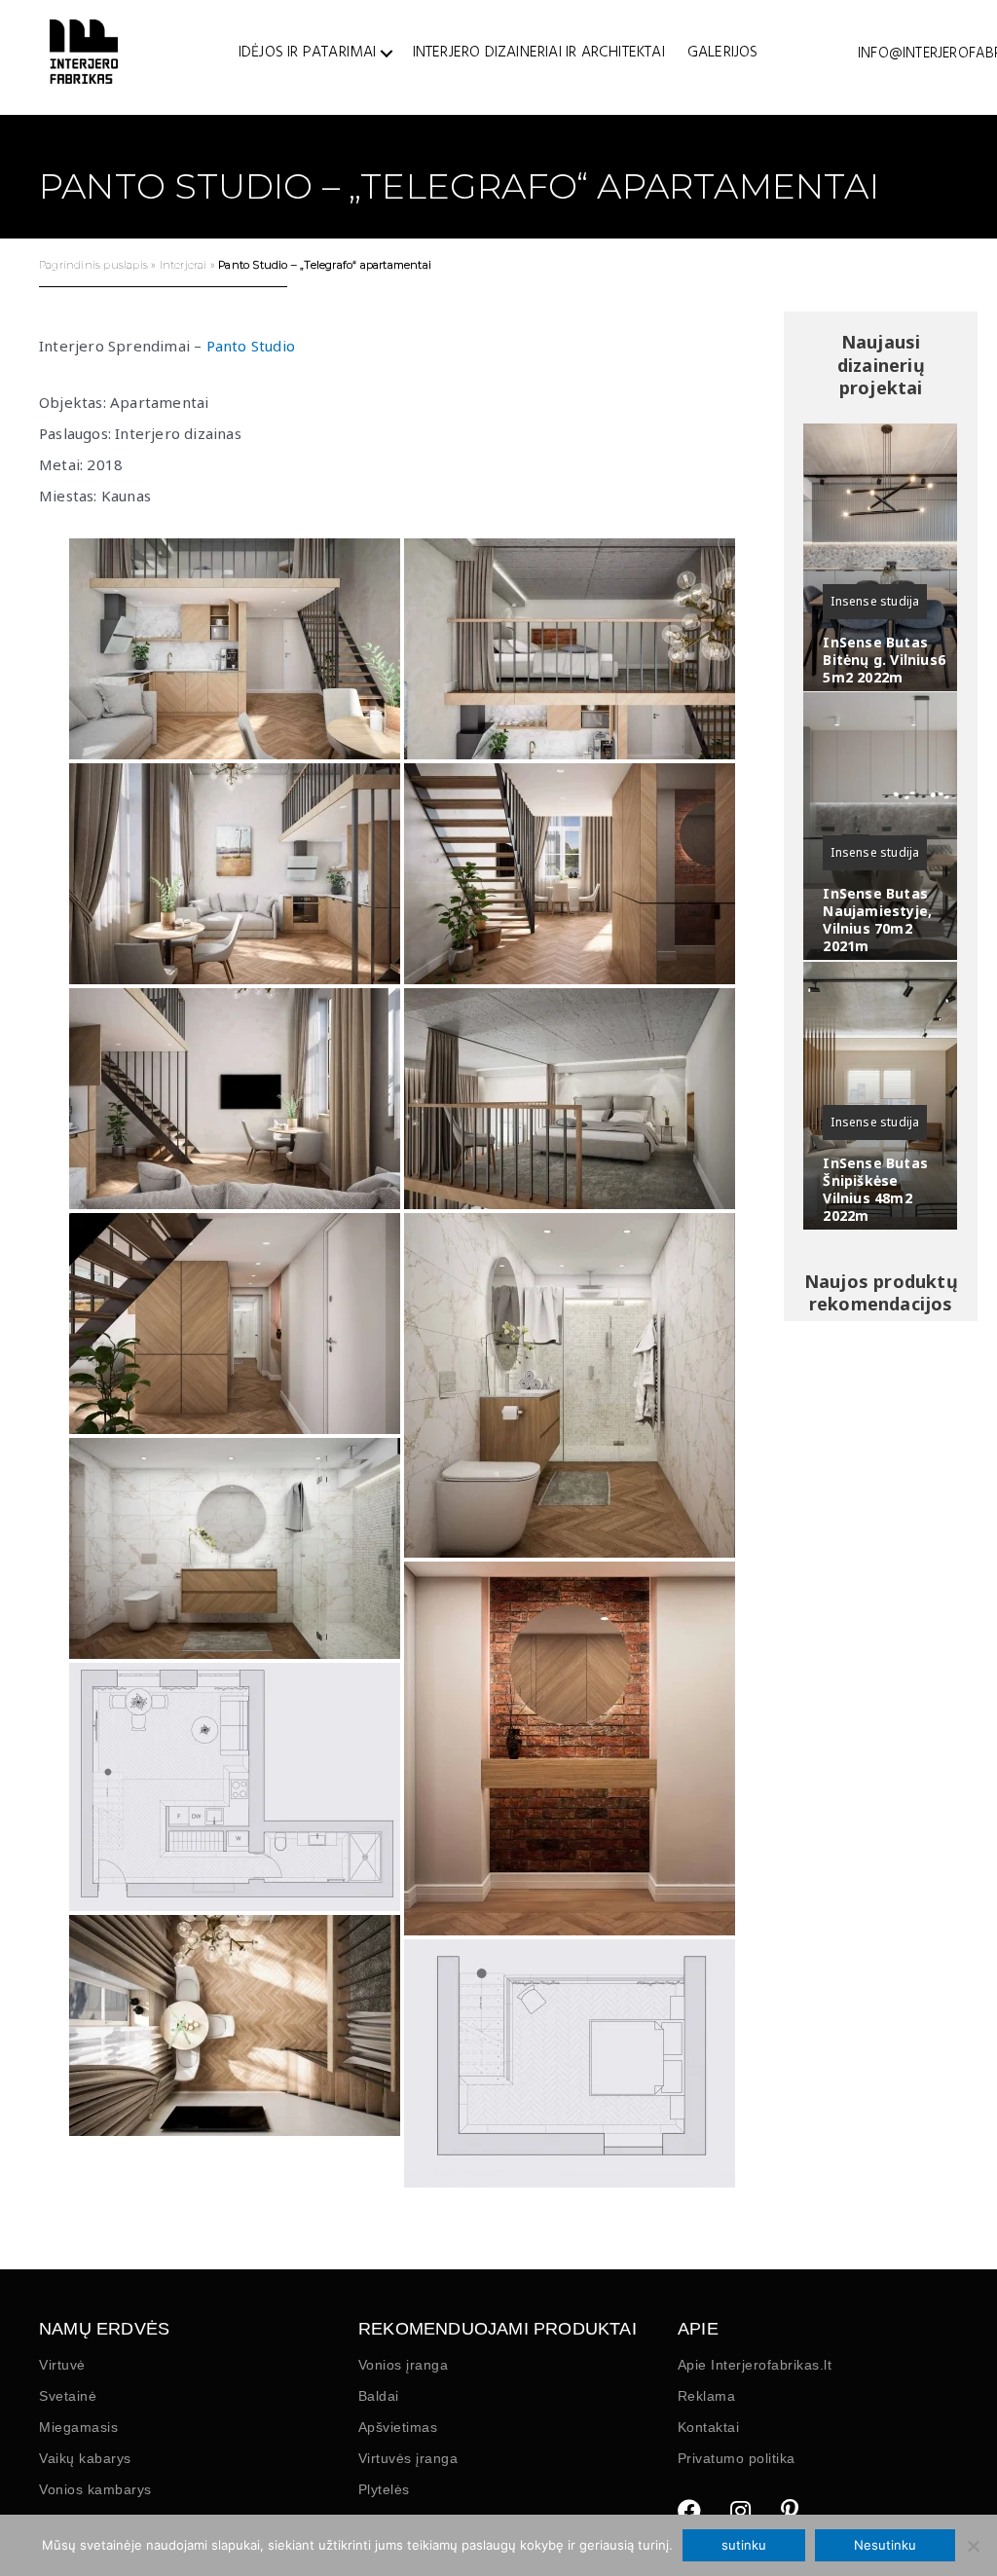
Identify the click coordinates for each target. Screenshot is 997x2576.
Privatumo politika (737, 2458)
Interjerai (184, 265)
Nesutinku (885, 2545)
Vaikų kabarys (85, 2458)
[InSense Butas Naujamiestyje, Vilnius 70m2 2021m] (880, 826)
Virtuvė (62, 2365)
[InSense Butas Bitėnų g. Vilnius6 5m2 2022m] (880, 557)
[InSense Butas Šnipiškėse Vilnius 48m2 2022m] (880, 1096)
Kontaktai (709, 2427)
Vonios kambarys (95, 2489)
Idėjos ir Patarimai (308, 53)
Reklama (707, 2396)
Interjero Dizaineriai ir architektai (539, 53)
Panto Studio (251, 346)
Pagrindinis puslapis (93, 265)
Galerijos (723, 53)
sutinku (744, 2545)
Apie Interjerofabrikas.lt (755, 2365)
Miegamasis (78, 2427)
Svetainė (68, 2396)
